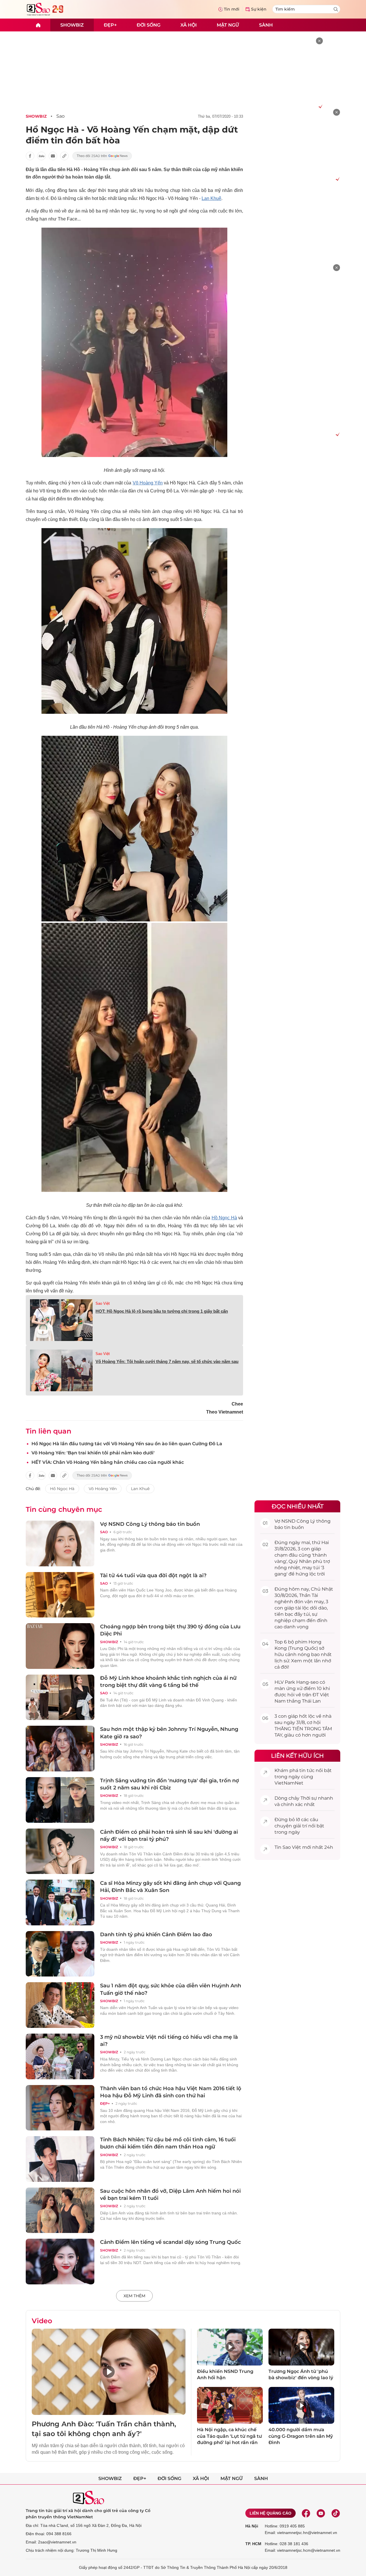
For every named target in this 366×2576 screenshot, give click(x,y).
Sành (266, 25)
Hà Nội (252, 2526)
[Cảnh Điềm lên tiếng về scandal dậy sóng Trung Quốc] (60, 2262)
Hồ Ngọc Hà (224, 1218)
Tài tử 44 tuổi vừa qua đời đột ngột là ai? (153, 1575)
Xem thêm (134, 2296)
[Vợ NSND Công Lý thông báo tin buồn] (60, 1543)
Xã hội (189, 25)
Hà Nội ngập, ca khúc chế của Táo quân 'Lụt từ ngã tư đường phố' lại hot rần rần (229, 2436)
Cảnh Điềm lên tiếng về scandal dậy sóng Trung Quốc (170, 2242)
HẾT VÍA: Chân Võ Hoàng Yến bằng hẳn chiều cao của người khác (108, 1462)
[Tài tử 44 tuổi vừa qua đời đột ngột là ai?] (60, 1595)
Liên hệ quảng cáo (270, 2513)
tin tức (307, 1770)
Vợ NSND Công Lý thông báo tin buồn (150, 1524)
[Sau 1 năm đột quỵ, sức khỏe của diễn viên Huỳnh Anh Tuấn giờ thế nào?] (60, 2005)
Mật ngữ (228, 25)
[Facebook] (306, 2513)
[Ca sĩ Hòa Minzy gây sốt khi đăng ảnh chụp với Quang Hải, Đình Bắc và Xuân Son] (60, 1903)
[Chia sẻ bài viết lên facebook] (30, 156)
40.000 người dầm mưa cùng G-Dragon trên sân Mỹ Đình (301, 2436)
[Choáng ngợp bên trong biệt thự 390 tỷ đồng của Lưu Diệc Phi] (60, 1646)
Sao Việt (103, 1303)
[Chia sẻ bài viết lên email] (53, 156)
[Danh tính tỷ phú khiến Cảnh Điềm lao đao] (60, 1954)
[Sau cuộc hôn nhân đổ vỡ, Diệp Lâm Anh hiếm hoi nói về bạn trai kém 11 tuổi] (60, 2210)
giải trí (300, 1826)
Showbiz (72, 25)
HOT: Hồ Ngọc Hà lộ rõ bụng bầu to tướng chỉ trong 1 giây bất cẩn (162, 1311)
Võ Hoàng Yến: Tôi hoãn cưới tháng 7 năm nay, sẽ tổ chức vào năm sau (167, 1361)
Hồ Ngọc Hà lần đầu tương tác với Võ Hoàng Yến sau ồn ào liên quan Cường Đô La (127, 1444)
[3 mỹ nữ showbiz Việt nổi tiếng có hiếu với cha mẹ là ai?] (60, 2056)
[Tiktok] (336, 2513)
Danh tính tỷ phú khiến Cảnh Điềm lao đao (156, 1934)
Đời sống (149, 25)
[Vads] (320, 106)
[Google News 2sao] (102, 156)
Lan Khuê (211, 198)
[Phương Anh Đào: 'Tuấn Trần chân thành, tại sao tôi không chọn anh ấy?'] (109, 2372)
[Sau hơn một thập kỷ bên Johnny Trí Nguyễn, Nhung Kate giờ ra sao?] (60, 1749)
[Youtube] (321, 2513)
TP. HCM (253, 2544)
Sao (60, 116)
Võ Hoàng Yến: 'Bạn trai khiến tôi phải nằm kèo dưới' (93, 1453)
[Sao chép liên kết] (64, 156)
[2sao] (38, 25)
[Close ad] (319, 41)
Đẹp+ (110, 25)
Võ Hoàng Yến (148, 483)
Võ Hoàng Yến (103, 1489)
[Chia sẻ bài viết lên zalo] (41, 156)
